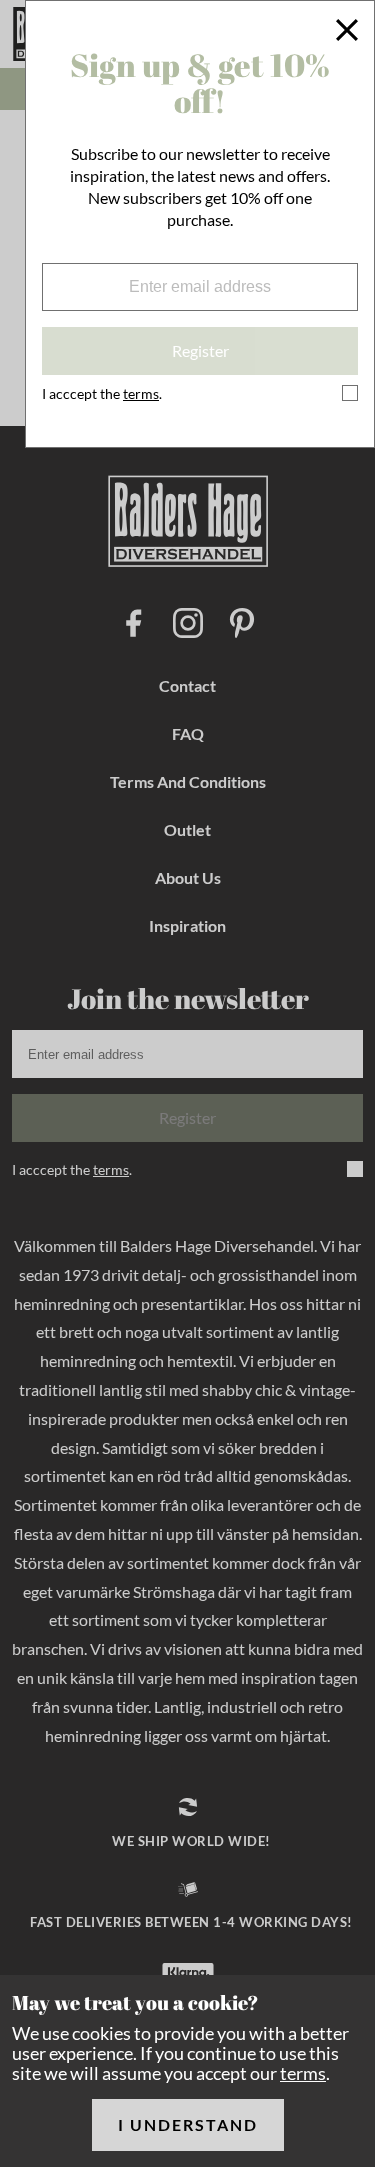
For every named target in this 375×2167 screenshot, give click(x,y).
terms (303, 2073)
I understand (188, 2124)
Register (200, 350)
